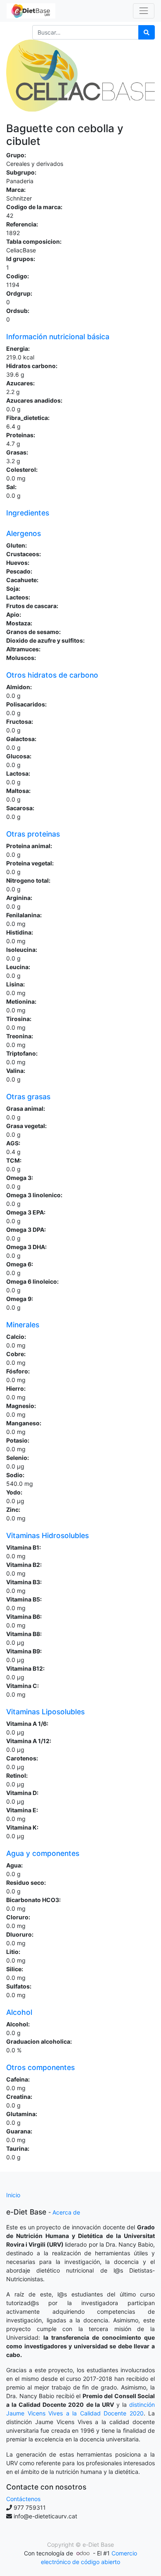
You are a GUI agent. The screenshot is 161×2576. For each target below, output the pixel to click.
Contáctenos (23, 2499)
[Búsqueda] (147, 32)
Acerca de (66, 2212)
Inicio (13, 2195)
